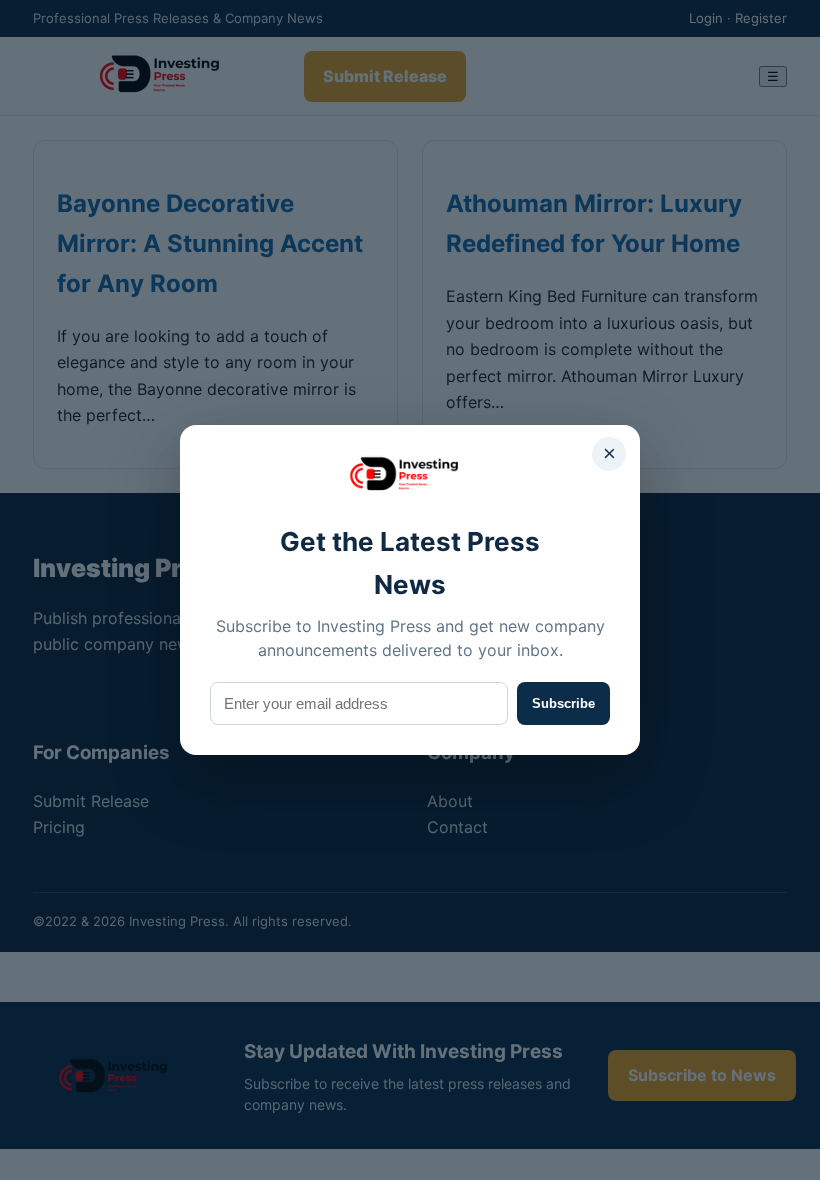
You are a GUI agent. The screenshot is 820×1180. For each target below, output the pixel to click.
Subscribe (563, 703)
